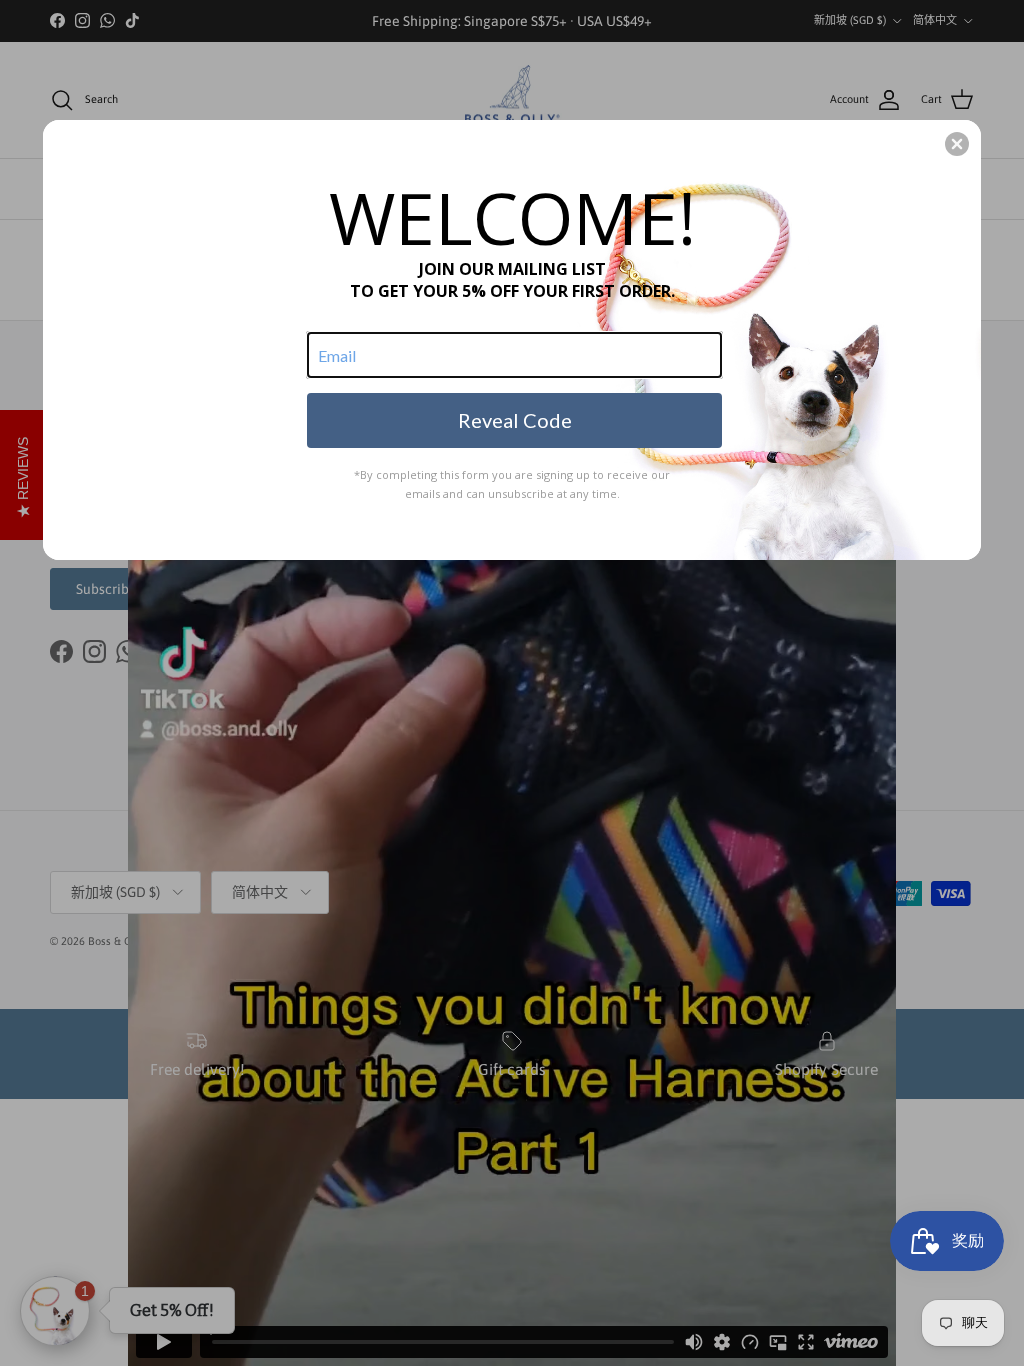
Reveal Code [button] (515, 420)
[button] (957, 144)
